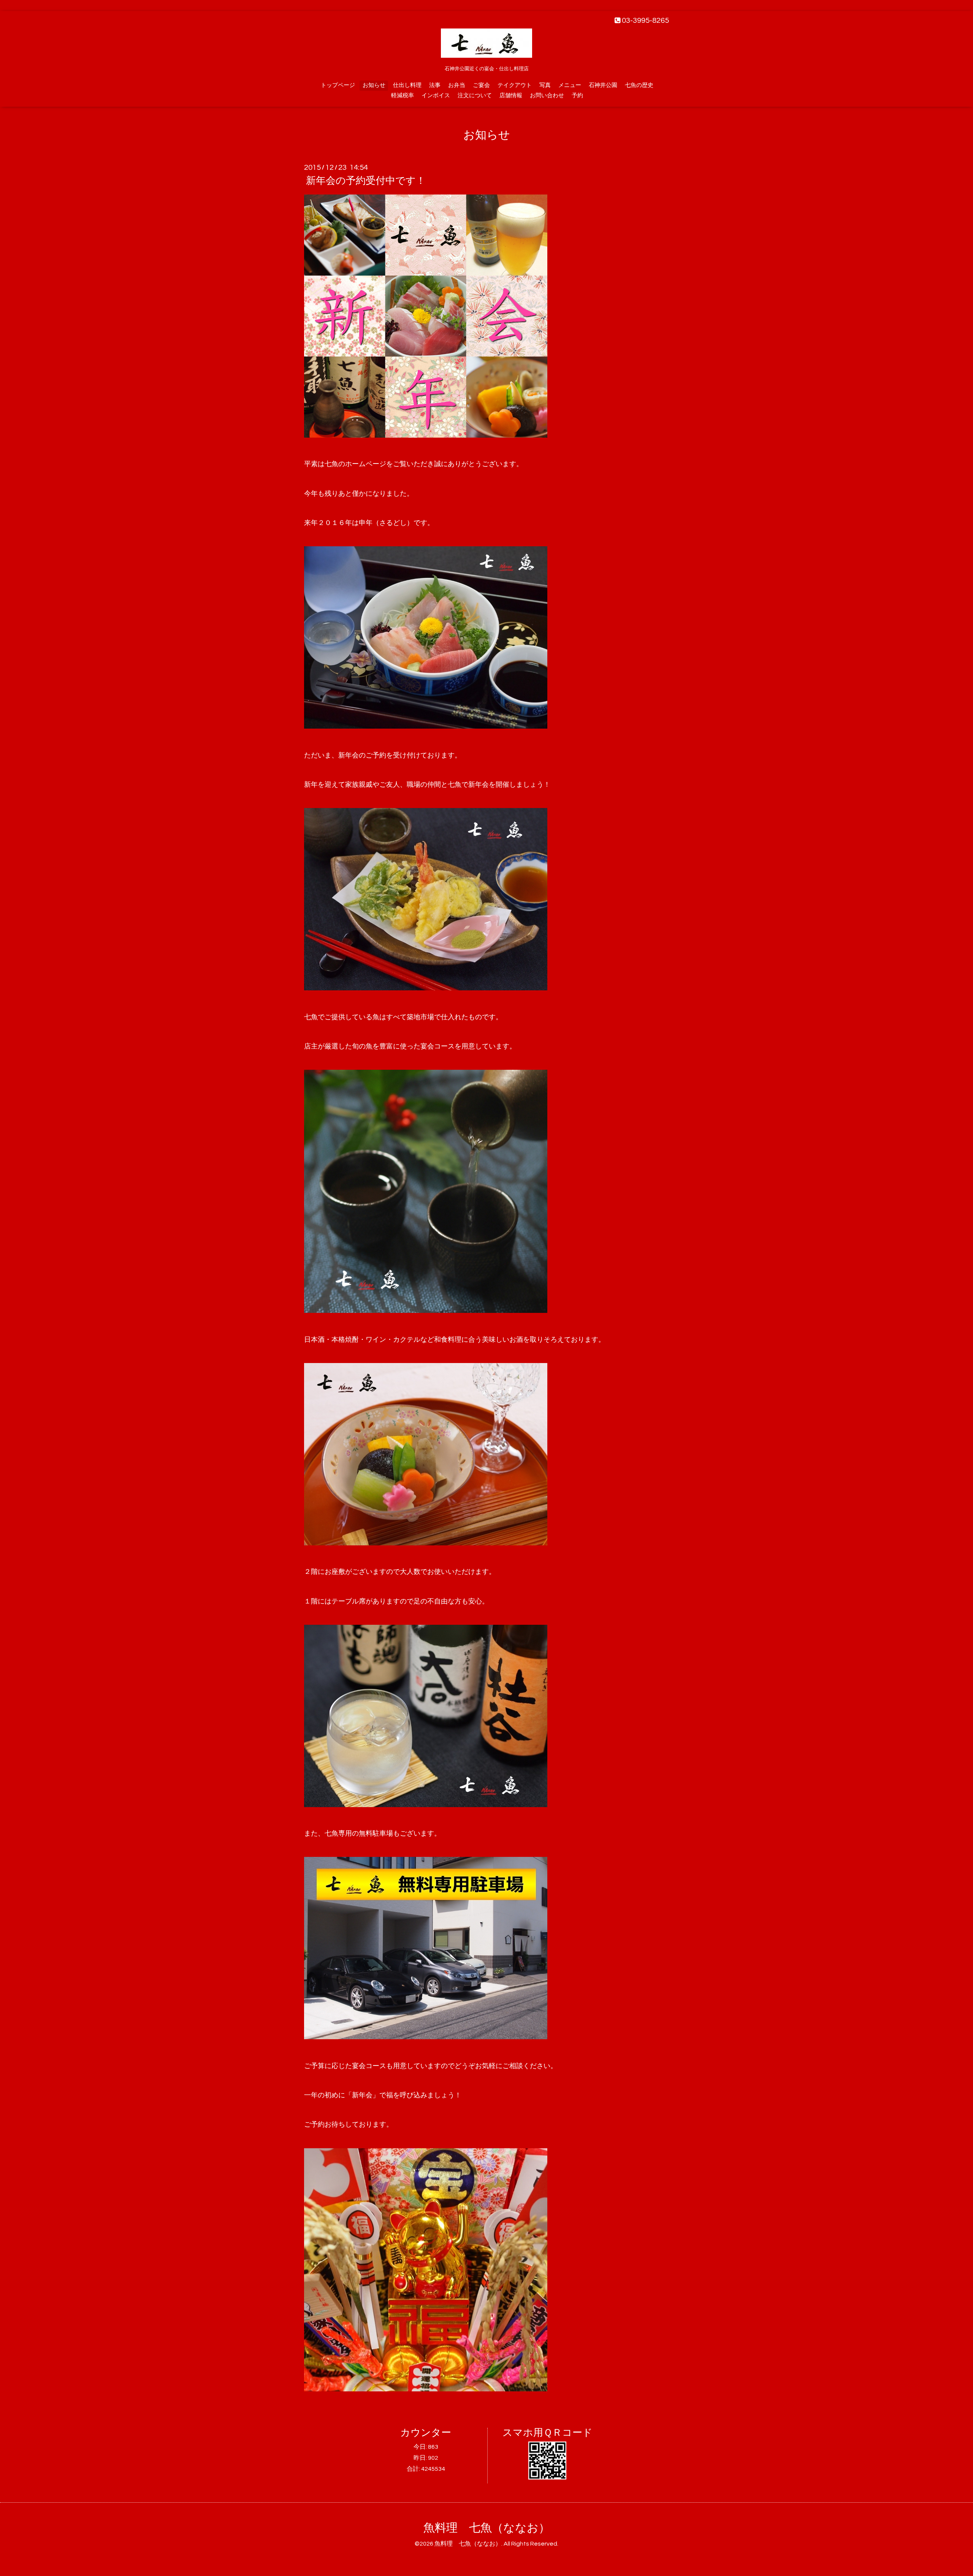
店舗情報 (511, 96)
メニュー (570, 85)
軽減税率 (403, 96)
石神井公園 (603, 85)
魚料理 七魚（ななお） (487, 2528)
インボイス (436, 96)
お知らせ (374, 85)
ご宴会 (481, 85)
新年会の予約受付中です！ (366, 181)
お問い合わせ (547, 96)
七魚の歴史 (639, 85)
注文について (475, 96)
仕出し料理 (407, 85)
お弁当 (457, 85)
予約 (577, 96)
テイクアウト (515, 85)
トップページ (338, 85)
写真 (545, 85)
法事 (435, 85)
